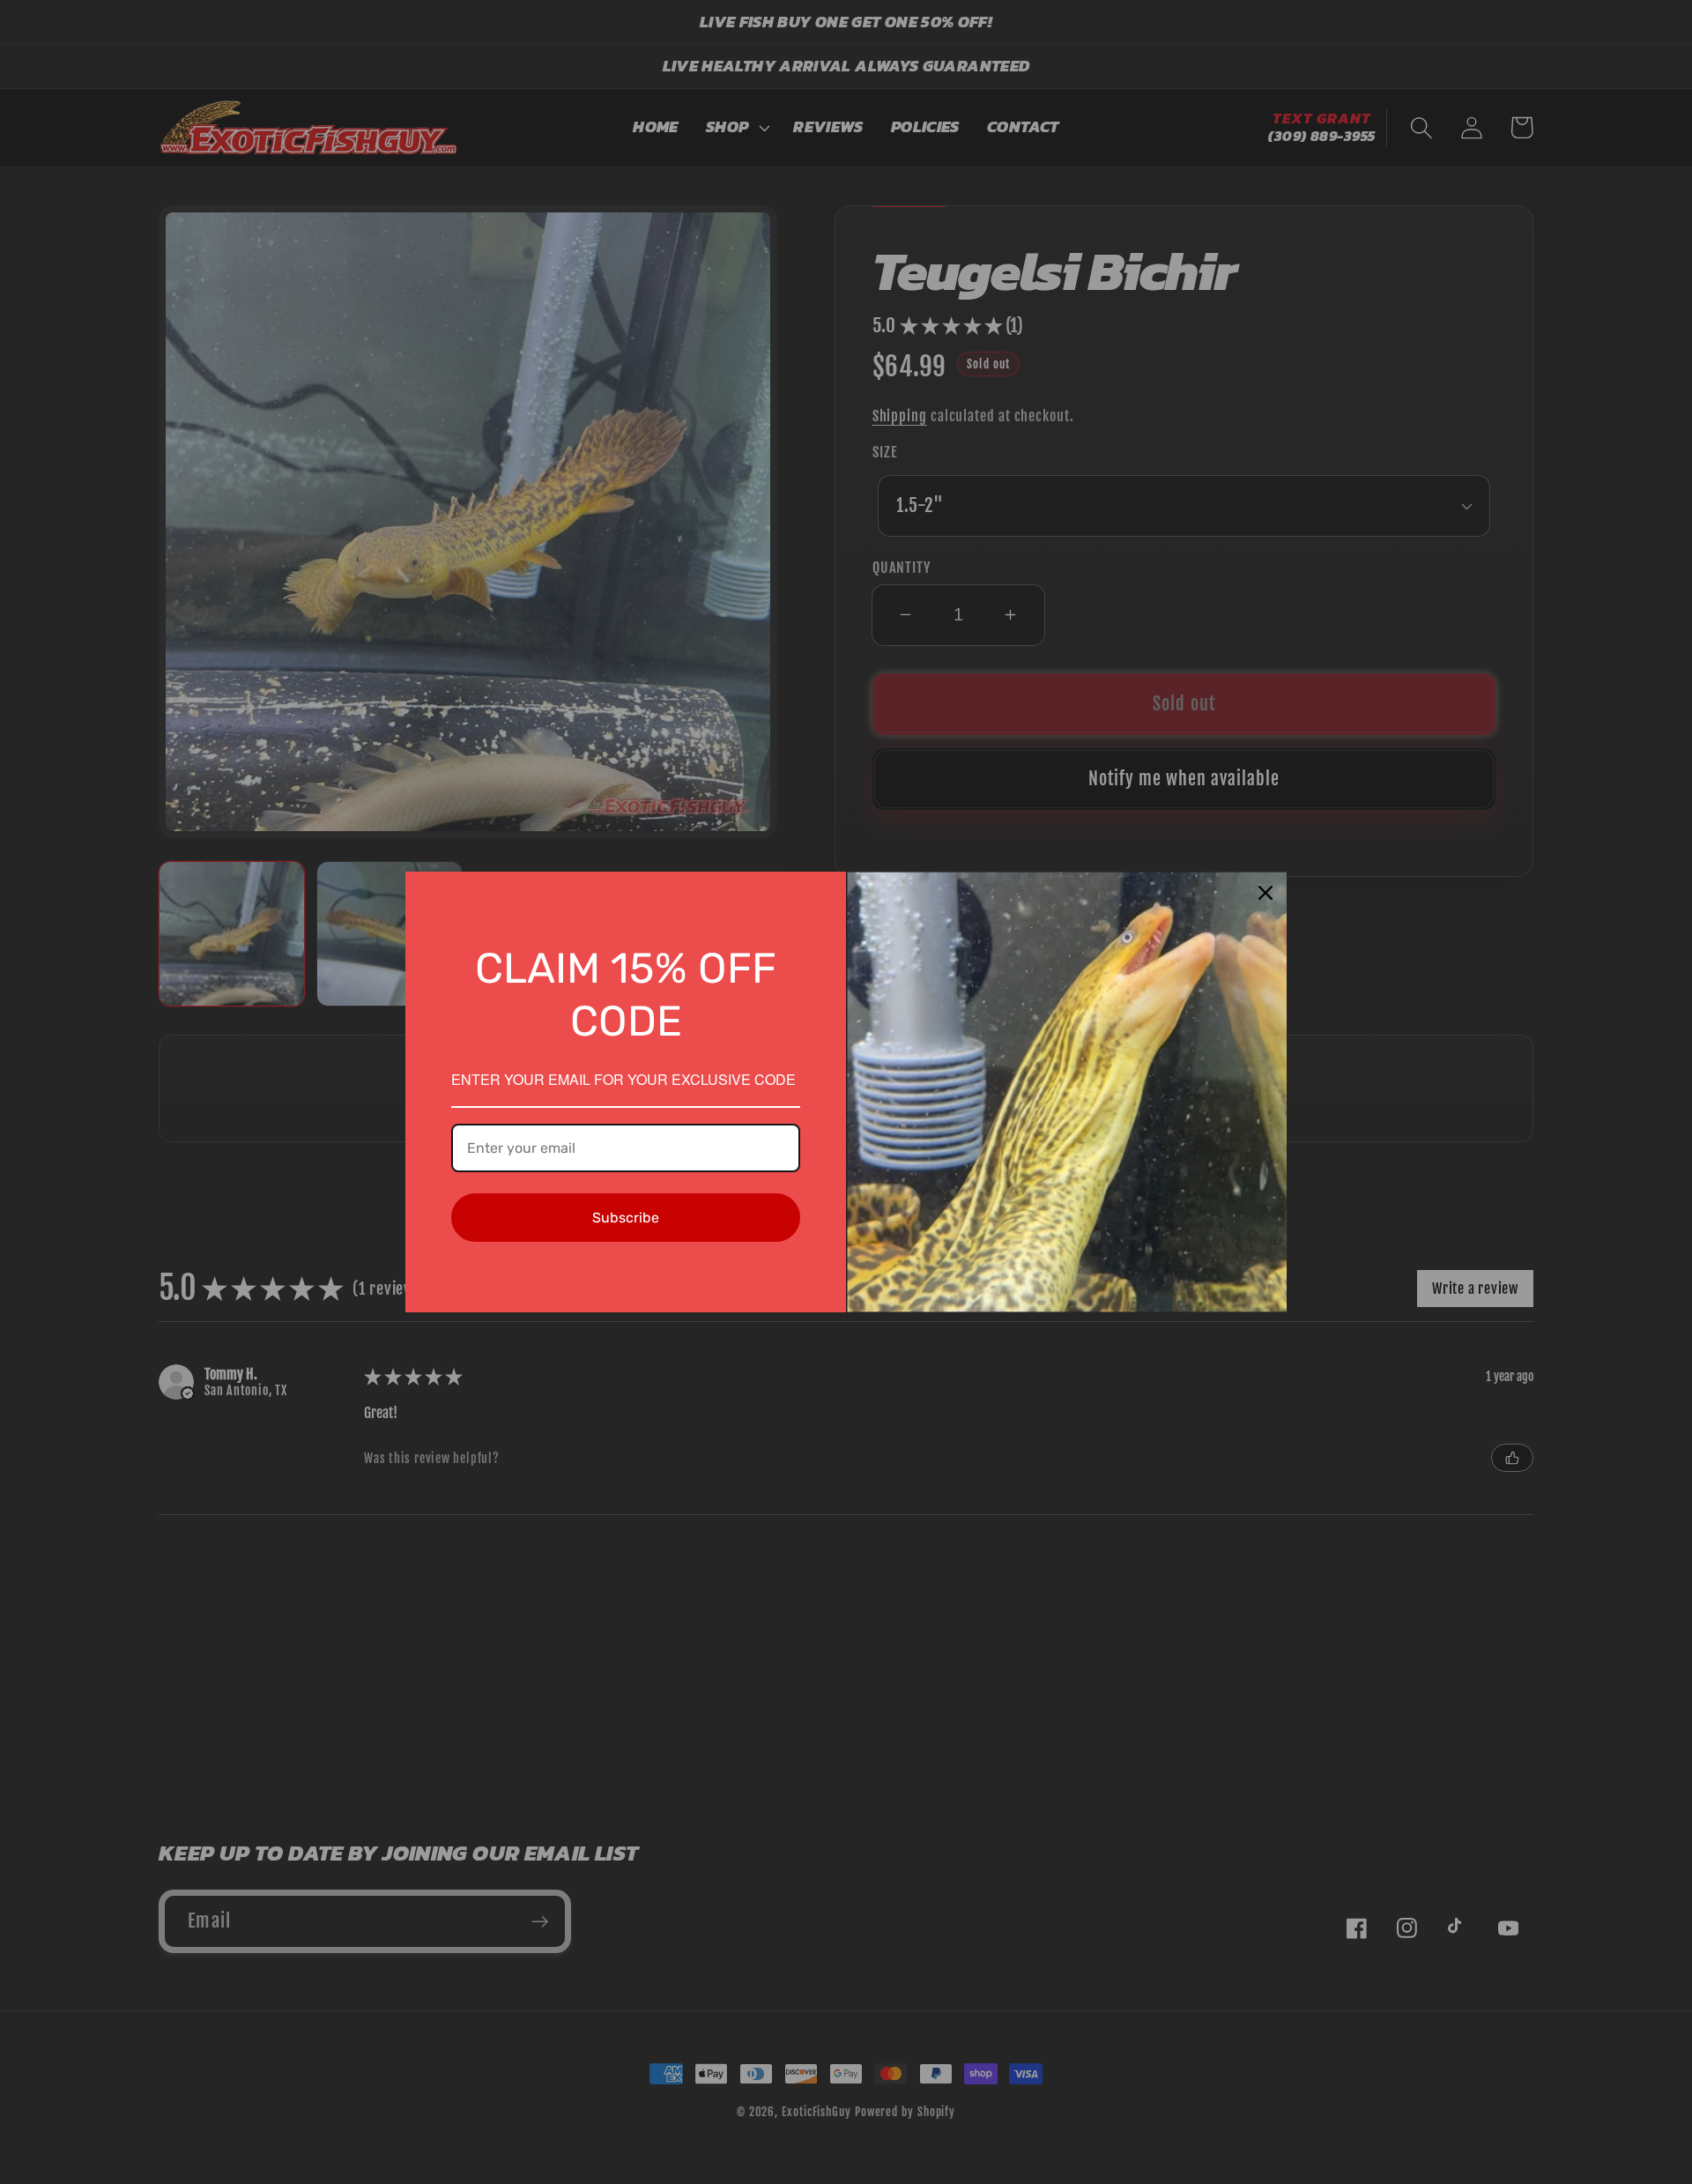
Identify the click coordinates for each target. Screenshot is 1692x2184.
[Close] (1265, 893)
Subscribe (626, 1218)
